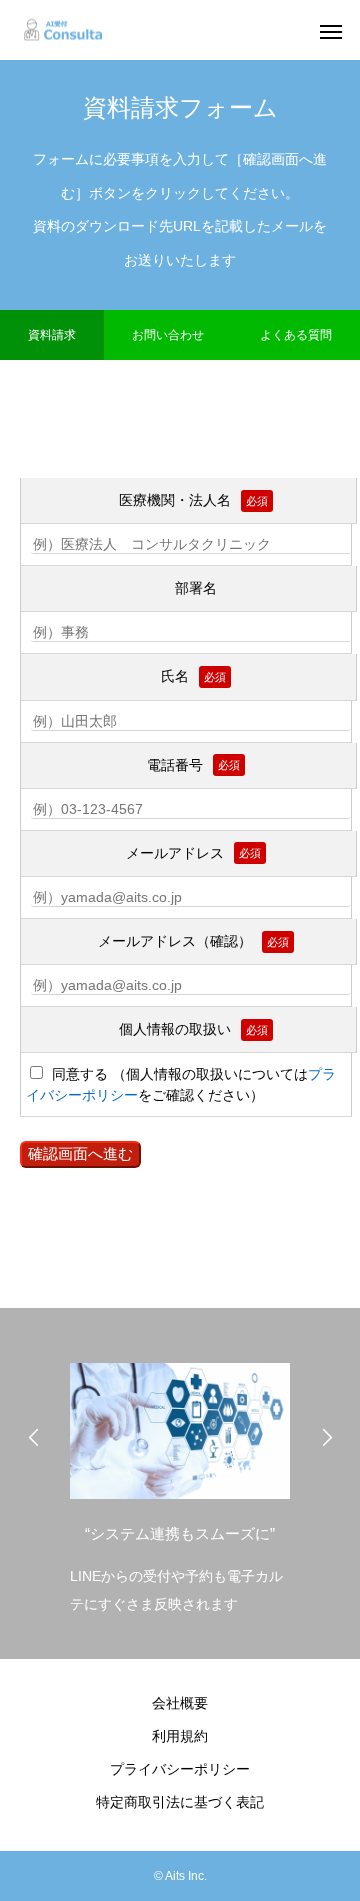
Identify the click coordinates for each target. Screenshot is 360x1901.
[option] (180, 1483)
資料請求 (52, 335)
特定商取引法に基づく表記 (180, 1802)
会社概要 (180, 1703)
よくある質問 (296, 335)
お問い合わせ (168, 335)
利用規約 (180, 1736)
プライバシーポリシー (180, 1769)
